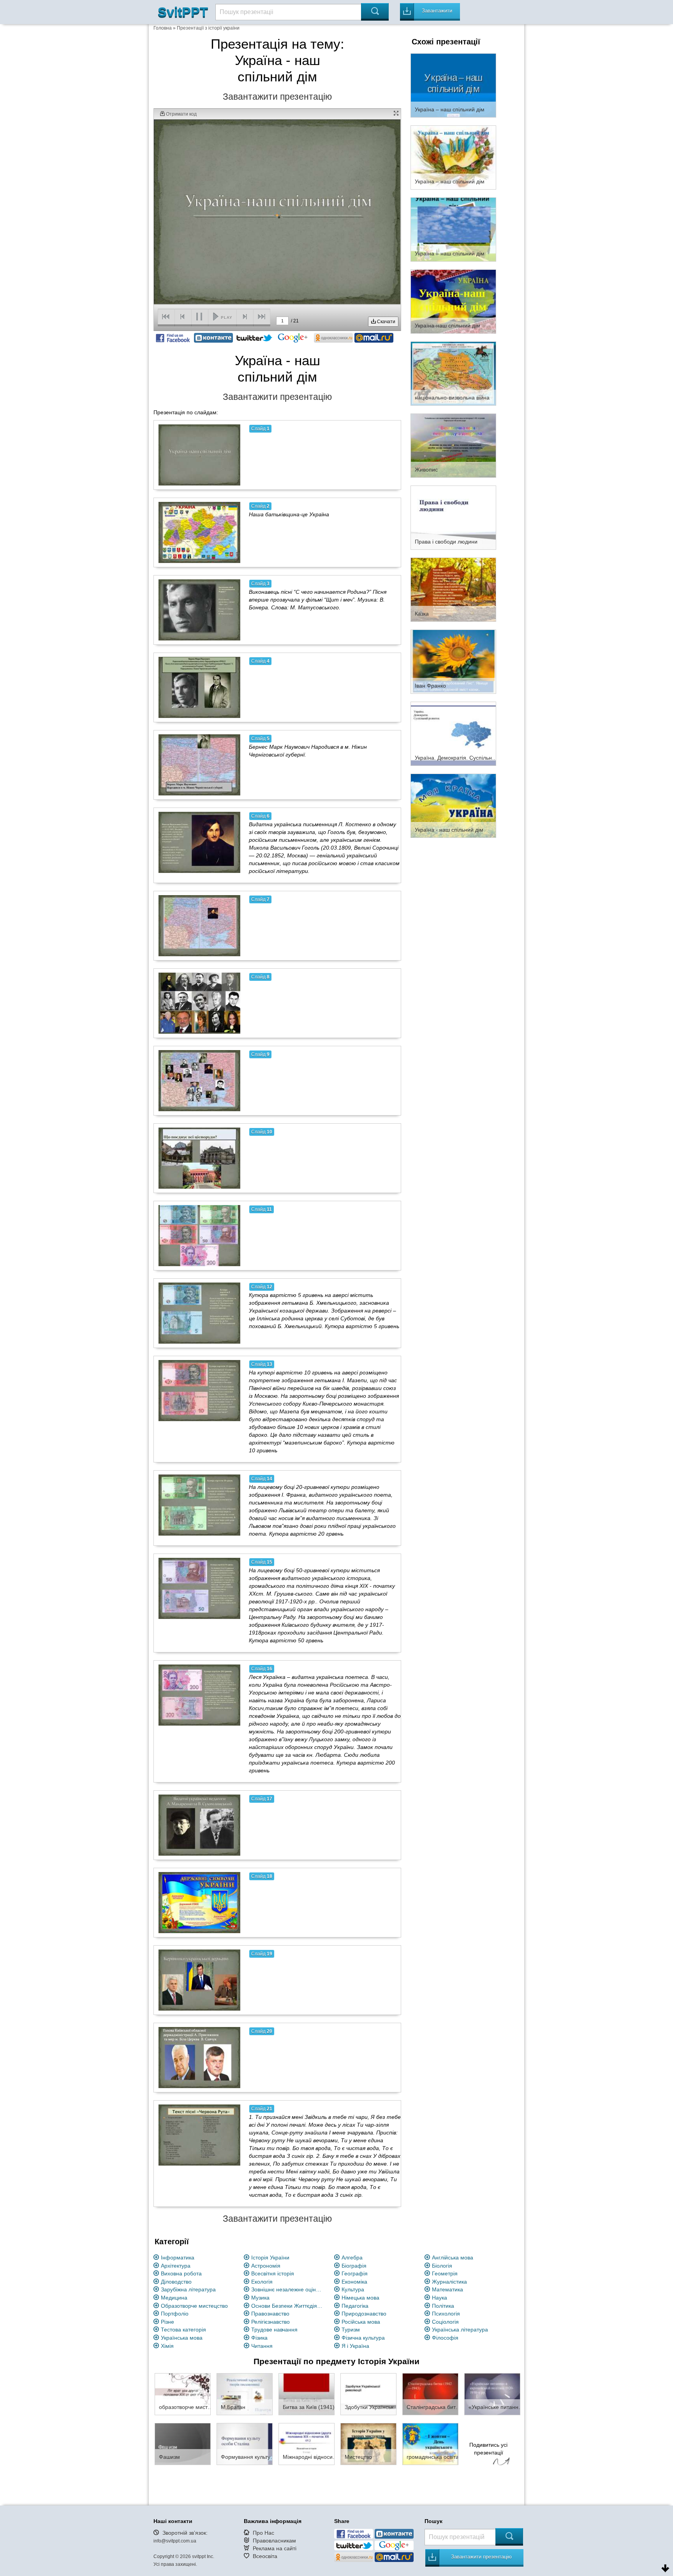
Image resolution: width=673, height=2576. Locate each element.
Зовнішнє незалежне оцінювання (288, 2289)
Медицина (174, 2298)
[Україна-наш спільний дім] (453, 301)
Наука (440, 2298)
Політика (443, 2306)
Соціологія (445, 2322)
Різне (167, 2322)
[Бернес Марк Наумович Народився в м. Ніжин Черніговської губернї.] (199, 765)
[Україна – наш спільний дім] (453, 85)
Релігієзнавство (270, 2322)
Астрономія (266, 2266)
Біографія (354, 2266)
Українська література (460, 2330)
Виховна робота (181, 2273)
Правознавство (270, 2314)
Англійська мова (453, 2258)
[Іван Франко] (453, 661)
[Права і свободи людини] (453, 517)
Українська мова (182, 2338)
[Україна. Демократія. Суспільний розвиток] (453, 733)
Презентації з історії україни (208, 28)
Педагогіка (355, 2306)
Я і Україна (355, 2346)
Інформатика (178, 2258)
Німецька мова (360, 2298)
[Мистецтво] (368, 2444)
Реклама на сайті (275, 2548)
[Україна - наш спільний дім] (453, 805)
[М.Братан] (245, 2394)
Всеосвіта (265, 2556)
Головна (163, 28)
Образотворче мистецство (194, 2306)
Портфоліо (175, 2314)
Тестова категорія (183, 2330)
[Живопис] (453, 445)
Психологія (446, 2314)
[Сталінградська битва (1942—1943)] (430, 2394)
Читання (262, 2346)
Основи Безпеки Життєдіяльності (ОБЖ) (288, 2306)
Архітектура (176, 2266)
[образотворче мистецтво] (183, 2394)
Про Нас (263, 2533)
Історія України (270, 2258)
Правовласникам (274, 2541)
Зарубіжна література (188, 2289)
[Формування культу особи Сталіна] (245, 2444)
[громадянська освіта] (430, 2444)
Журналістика (449, 2282)
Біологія (442, 2266)
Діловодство (176, 2282)
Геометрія (445, 2273)
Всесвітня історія (273, 2273)
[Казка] (453, 589)
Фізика (259, 2338)
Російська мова (361, 2322)
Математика (447, 2289)
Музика (260, 2298)
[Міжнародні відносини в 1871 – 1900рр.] (307, 2444)
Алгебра (352, 2258)
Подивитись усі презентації (488, 2449)
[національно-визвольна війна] (453, 373)
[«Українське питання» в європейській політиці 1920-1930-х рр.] (492, 2394)
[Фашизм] (183, 2444)
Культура (353, 2289)
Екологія (262, 2282)
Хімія (167, 2346)
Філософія (445, 2338)
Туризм (351, 2330)
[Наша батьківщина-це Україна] (199, 532)
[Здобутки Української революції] (368, 2394)
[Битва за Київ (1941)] (307, 2394)
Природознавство (364, 2314)
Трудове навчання (274, 2330)
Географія (355, 2273)
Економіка (354, 2282)
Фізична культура (363, 2338)
